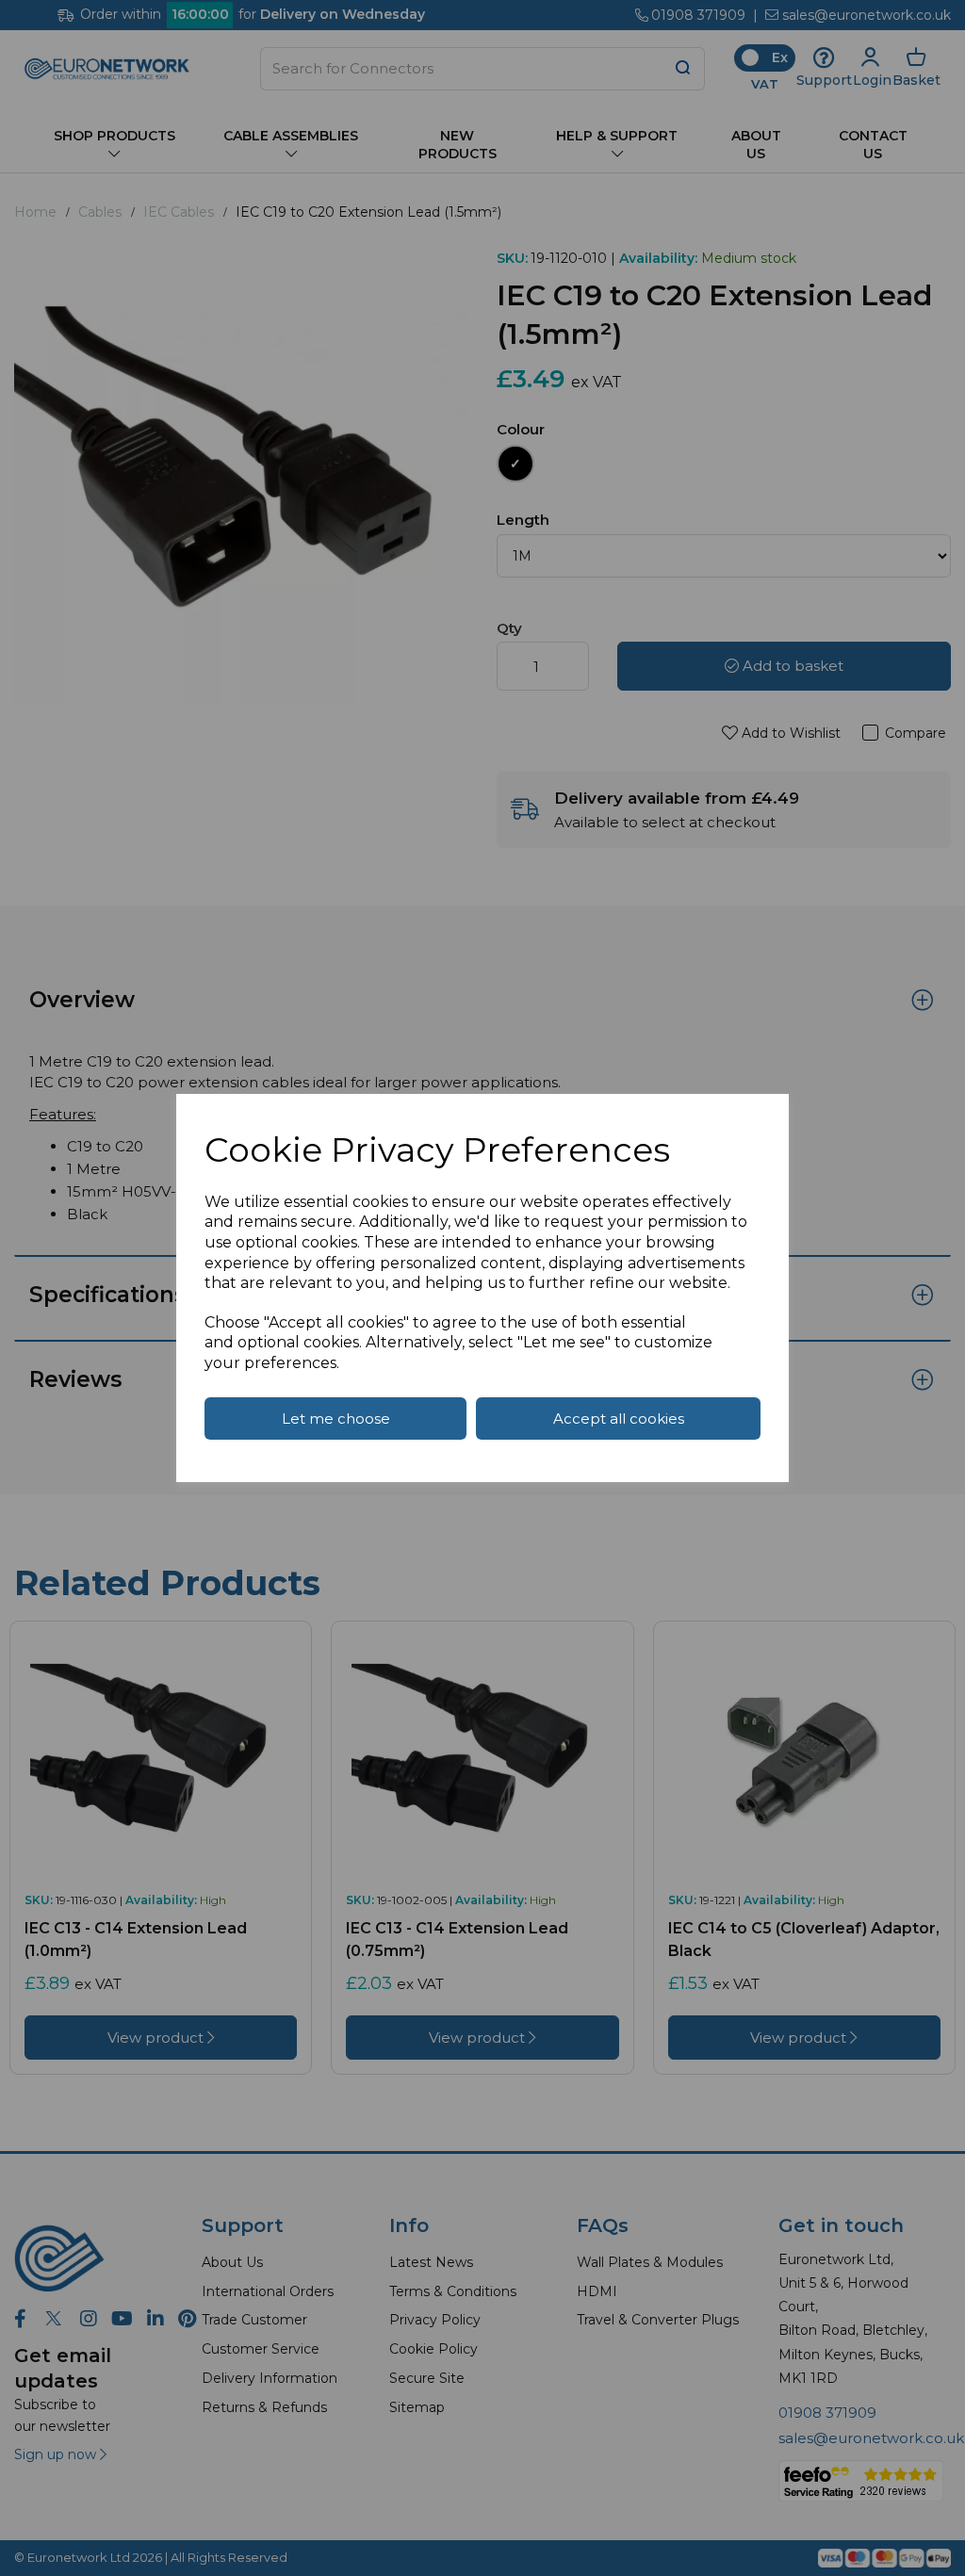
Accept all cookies (619, 1418)
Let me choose (336, 1418)
